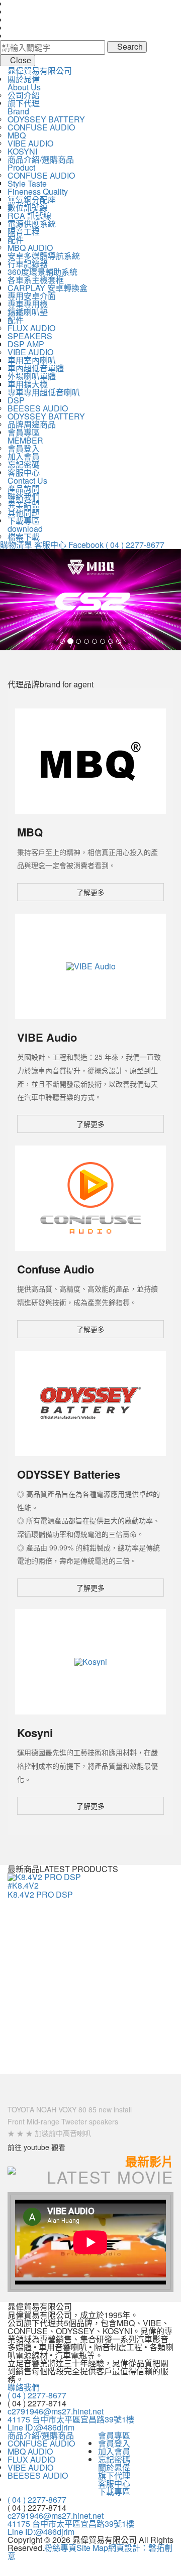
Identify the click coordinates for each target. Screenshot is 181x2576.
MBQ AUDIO (30, 248)
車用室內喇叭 (32, 360)
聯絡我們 (24, 496)
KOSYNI (22, 151)
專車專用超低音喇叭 (44, 392)
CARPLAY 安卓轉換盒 (48, 288)
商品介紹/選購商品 (41, 2435)
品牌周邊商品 (32, 424)
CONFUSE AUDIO (41, 127)
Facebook (86, 545)
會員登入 (24, 448)
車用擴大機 (28, 384)
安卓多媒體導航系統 (44, 256)
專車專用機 (28, 304)
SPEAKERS (30, 336)
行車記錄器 (28, 264)
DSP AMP (26, 344)
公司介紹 (24, 95)
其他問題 (24, 513)
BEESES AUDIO (38, 408)
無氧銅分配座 (32, 199)
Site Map (92, 2548)
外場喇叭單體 (32, 376)
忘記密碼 (24, 464)
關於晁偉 (114, 2467)
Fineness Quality (38, 191)
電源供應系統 (32, 224)
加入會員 (24, 456)
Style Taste (27, 183)
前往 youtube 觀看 (36, 2147)
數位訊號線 (28, 207)
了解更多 (90, 892)
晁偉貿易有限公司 (40, 70)
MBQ (17, 135)
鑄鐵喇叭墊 (28, 312)
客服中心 (50, 545)
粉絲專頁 (60, 2548)
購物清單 (16, 545)
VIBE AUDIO (30, 143)
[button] (14, 600)
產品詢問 (24, 488)
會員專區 (114, 2435)
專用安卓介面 (32, 296)
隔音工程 (24, 232)
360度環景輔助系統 (42, 272)
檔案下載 (24, 537)
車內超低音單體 (36, 368)
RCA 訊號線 (29, 216)
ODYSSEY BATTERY (46, 119)
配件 (16, 240)
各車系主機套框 (36, 280)
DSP (16, 400)
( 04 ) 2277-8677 (135, 545)
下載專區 (114, 2491)
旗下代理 (114, 2475)
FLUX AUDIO (31, 328)
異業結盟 (24, 505)
